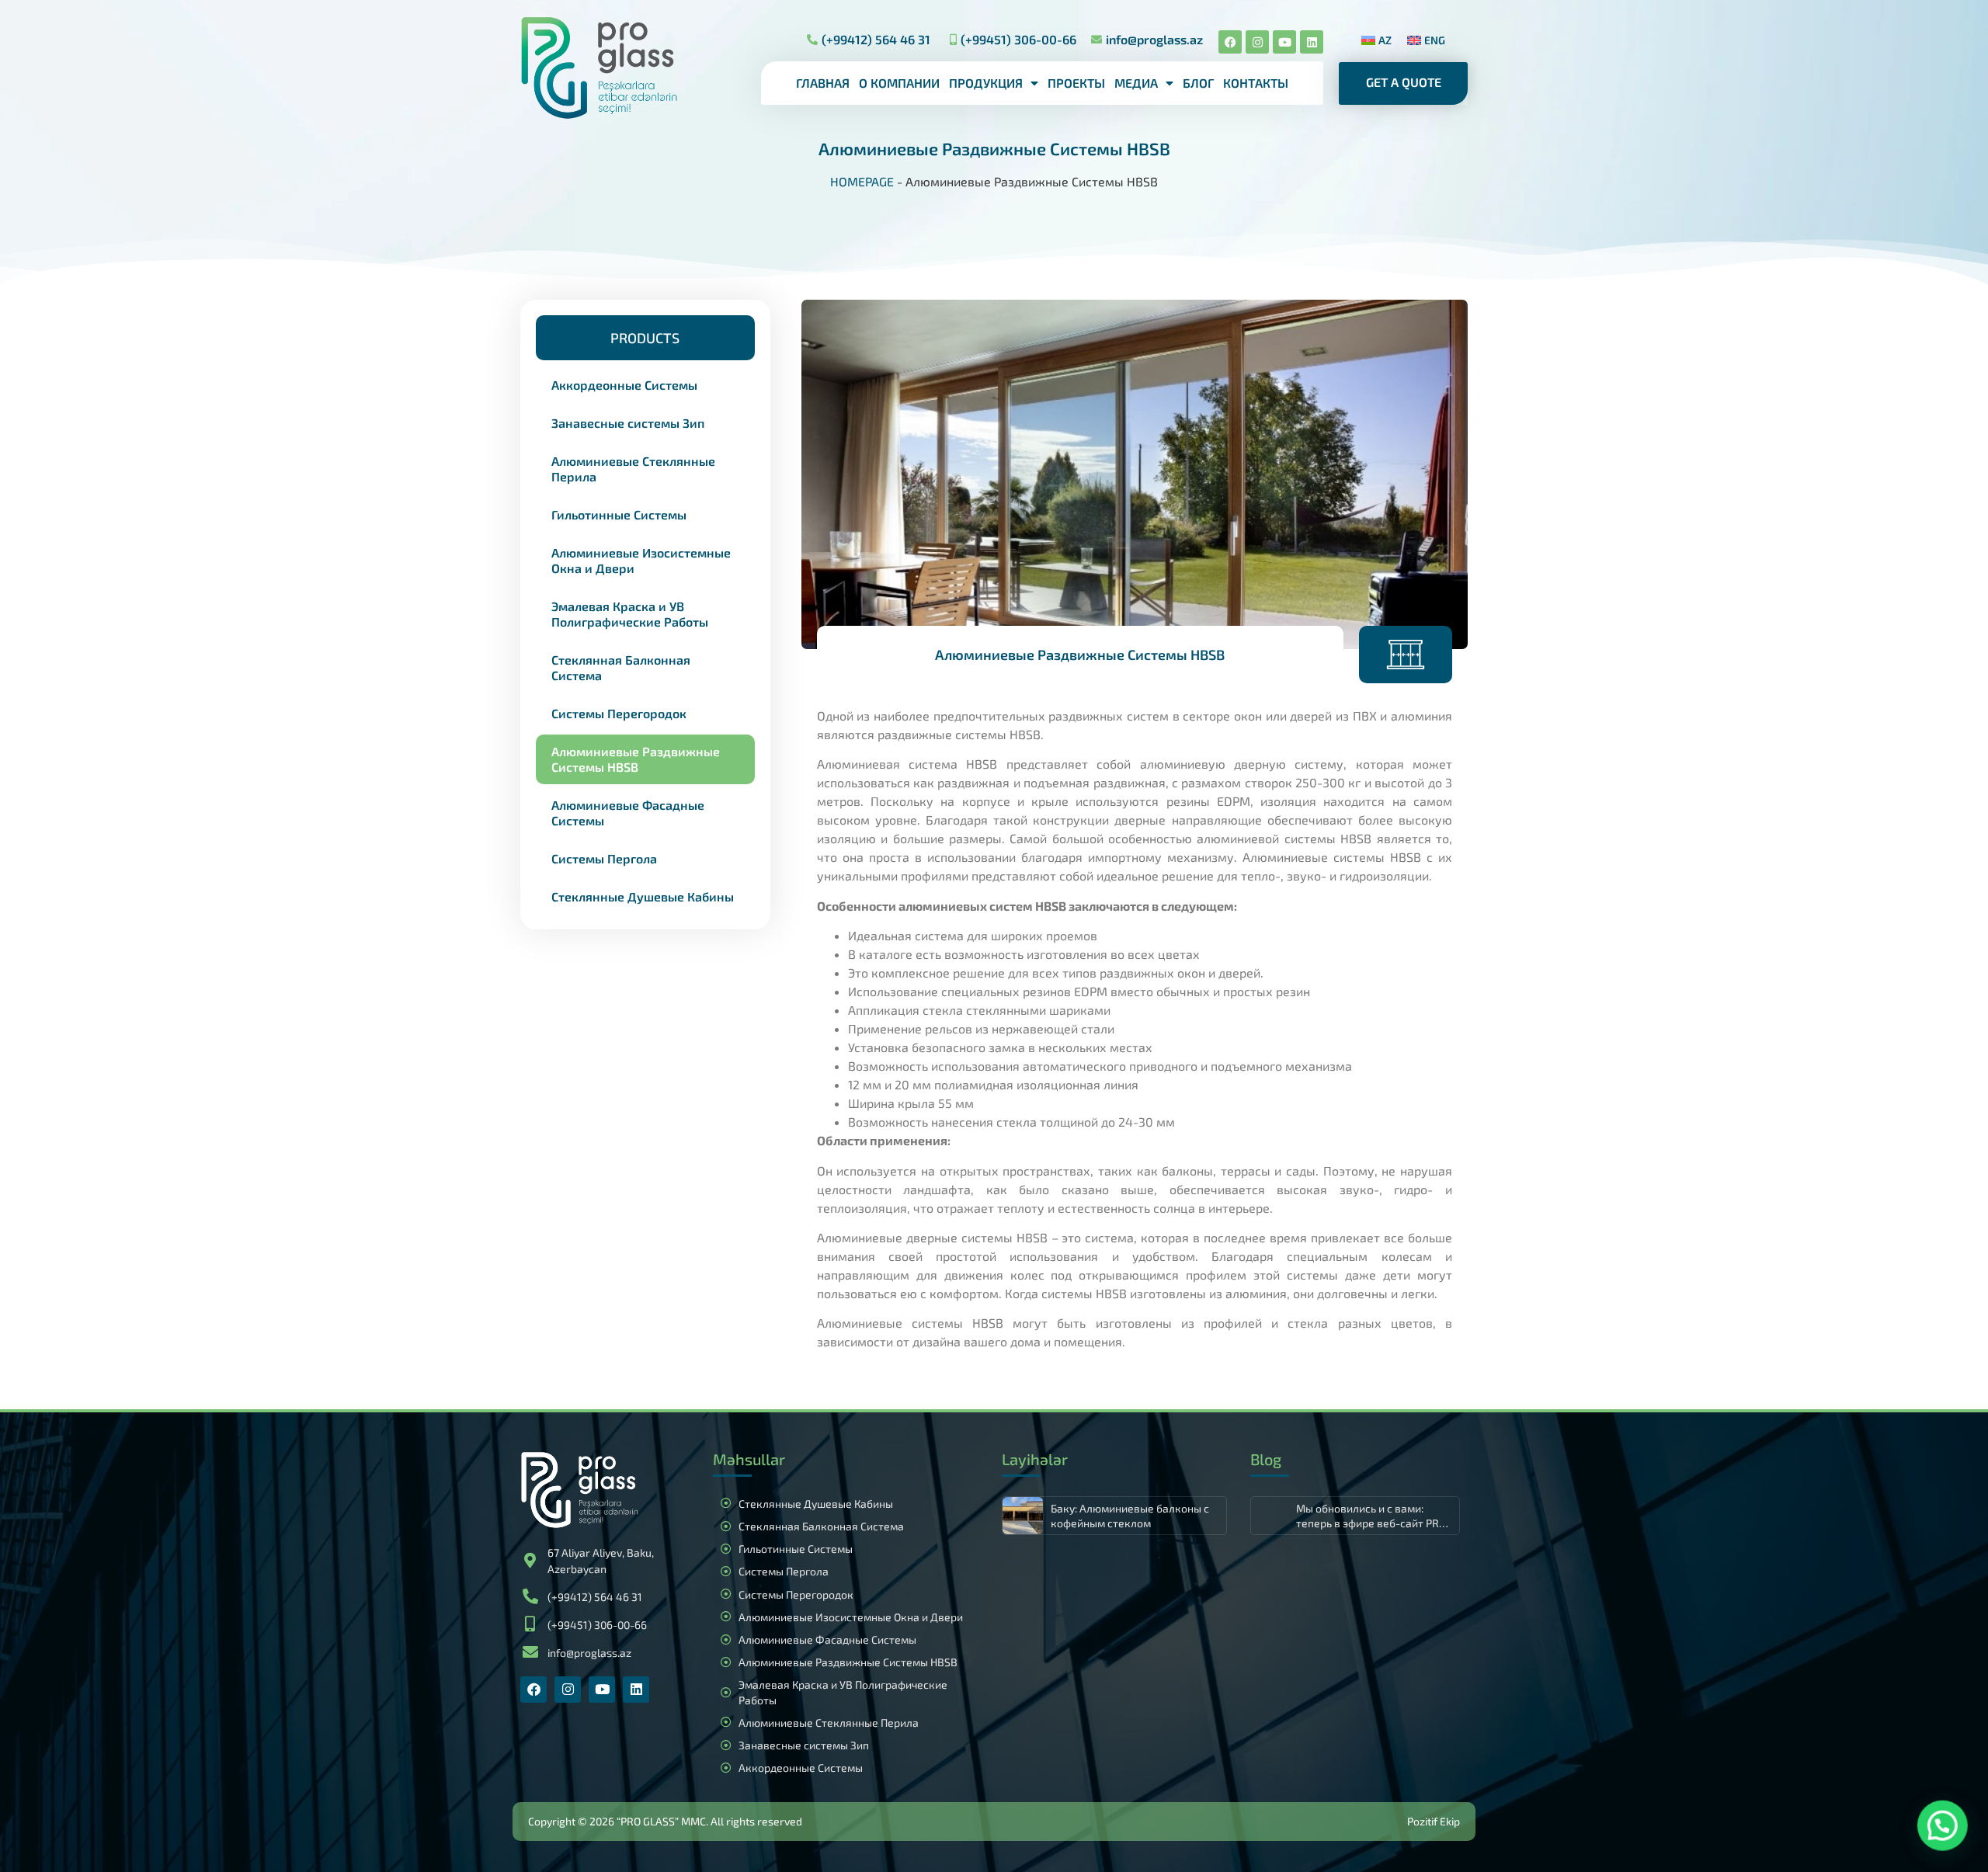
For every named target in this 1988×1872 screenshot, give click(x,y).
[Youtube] (1284, 42)
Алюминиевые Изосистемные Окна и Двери (641, 560)
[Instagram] (1257, 42)
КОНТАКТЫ (1256, 83)
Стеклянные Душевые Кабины (643, 896)
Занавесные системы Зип (628, 423)
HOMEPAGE (862, 181)
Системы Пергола (604, 858)
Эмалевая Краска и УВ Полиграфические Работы (630, 614)
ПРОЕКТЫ (1076, 83)
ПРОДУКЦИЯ (986, 83)
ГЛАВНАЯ (823, 83)
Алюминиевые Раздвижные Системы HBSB (636, 759)
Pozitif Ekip (1434, 1821)
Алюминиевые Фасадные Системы (628, 813)
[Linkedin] (1312, 42)
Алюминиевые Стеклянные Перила (633, 469)
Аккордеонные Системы (624, 385)
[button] (645, 338)
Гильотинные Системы (619, 514)
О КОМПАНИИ (899, 83)
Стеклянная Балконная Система (621, 667)
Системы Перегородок (619, 713)
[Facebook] (1230, 42)
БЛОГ (1198, 83)
